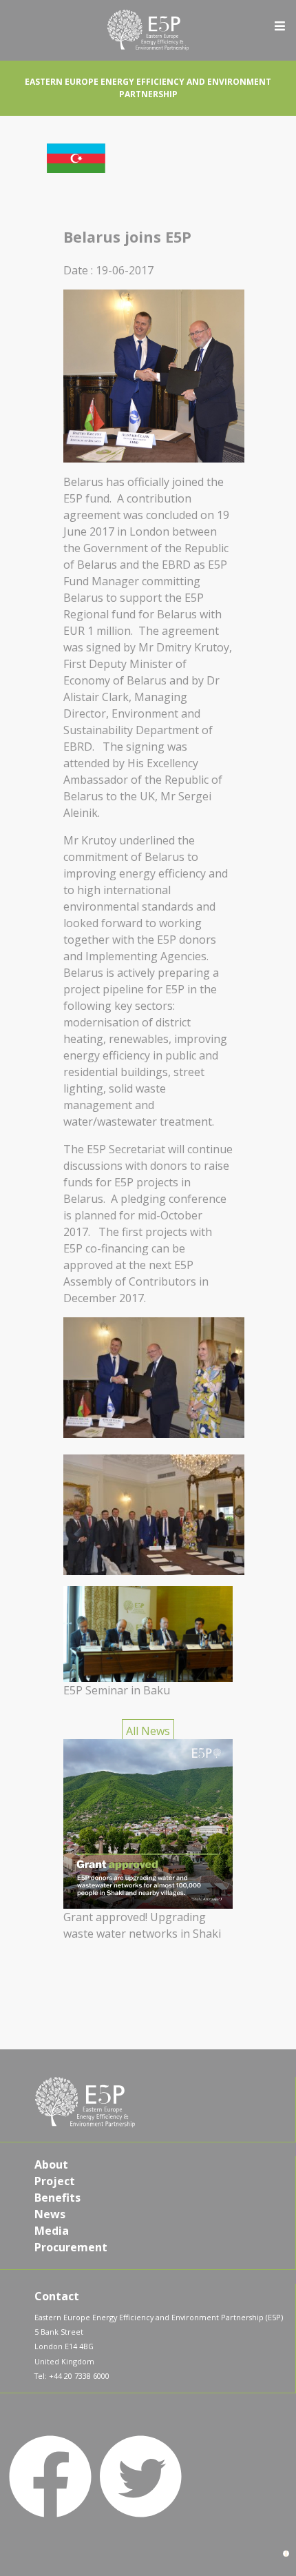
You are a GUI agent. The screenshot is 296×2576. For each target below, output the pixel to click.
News (50, 2214)
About (51, 2164)
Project (55, 2181)
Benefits (57, 2198)
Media (52, 2231)
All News (148, 1731)
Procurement (71, 2247)
